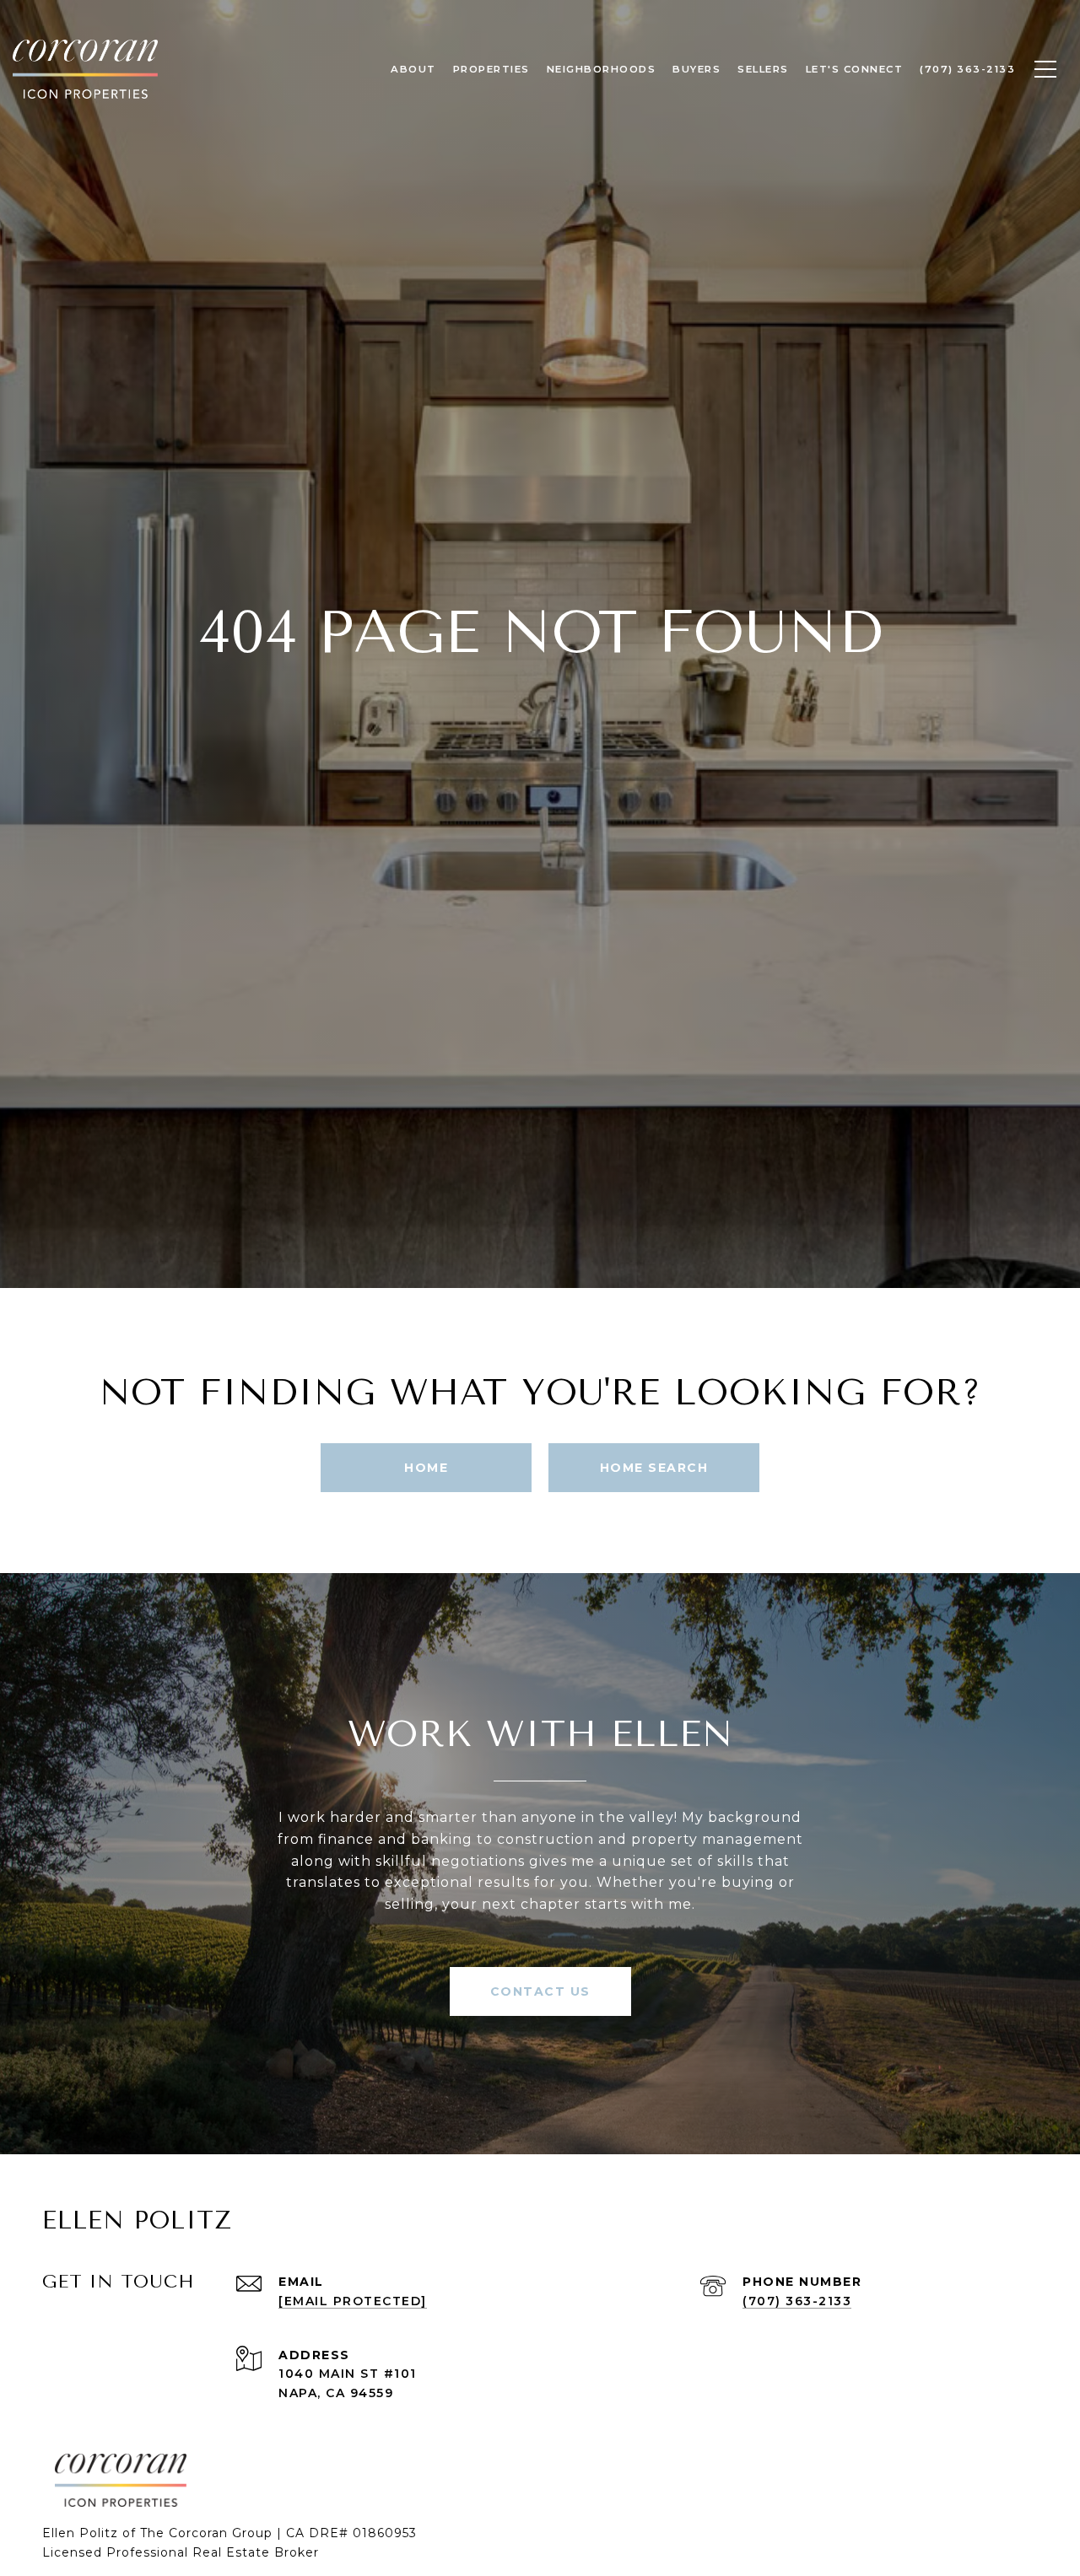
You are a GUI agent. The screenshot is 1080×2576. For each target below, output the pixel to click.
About (413, 69)
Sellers (763, 69)
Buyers (697, 69)
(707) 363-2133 (797, 2301)
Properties (491, 69)
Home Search (654, 1468)
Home (426, 1468)
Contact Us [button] (540, 1991)
